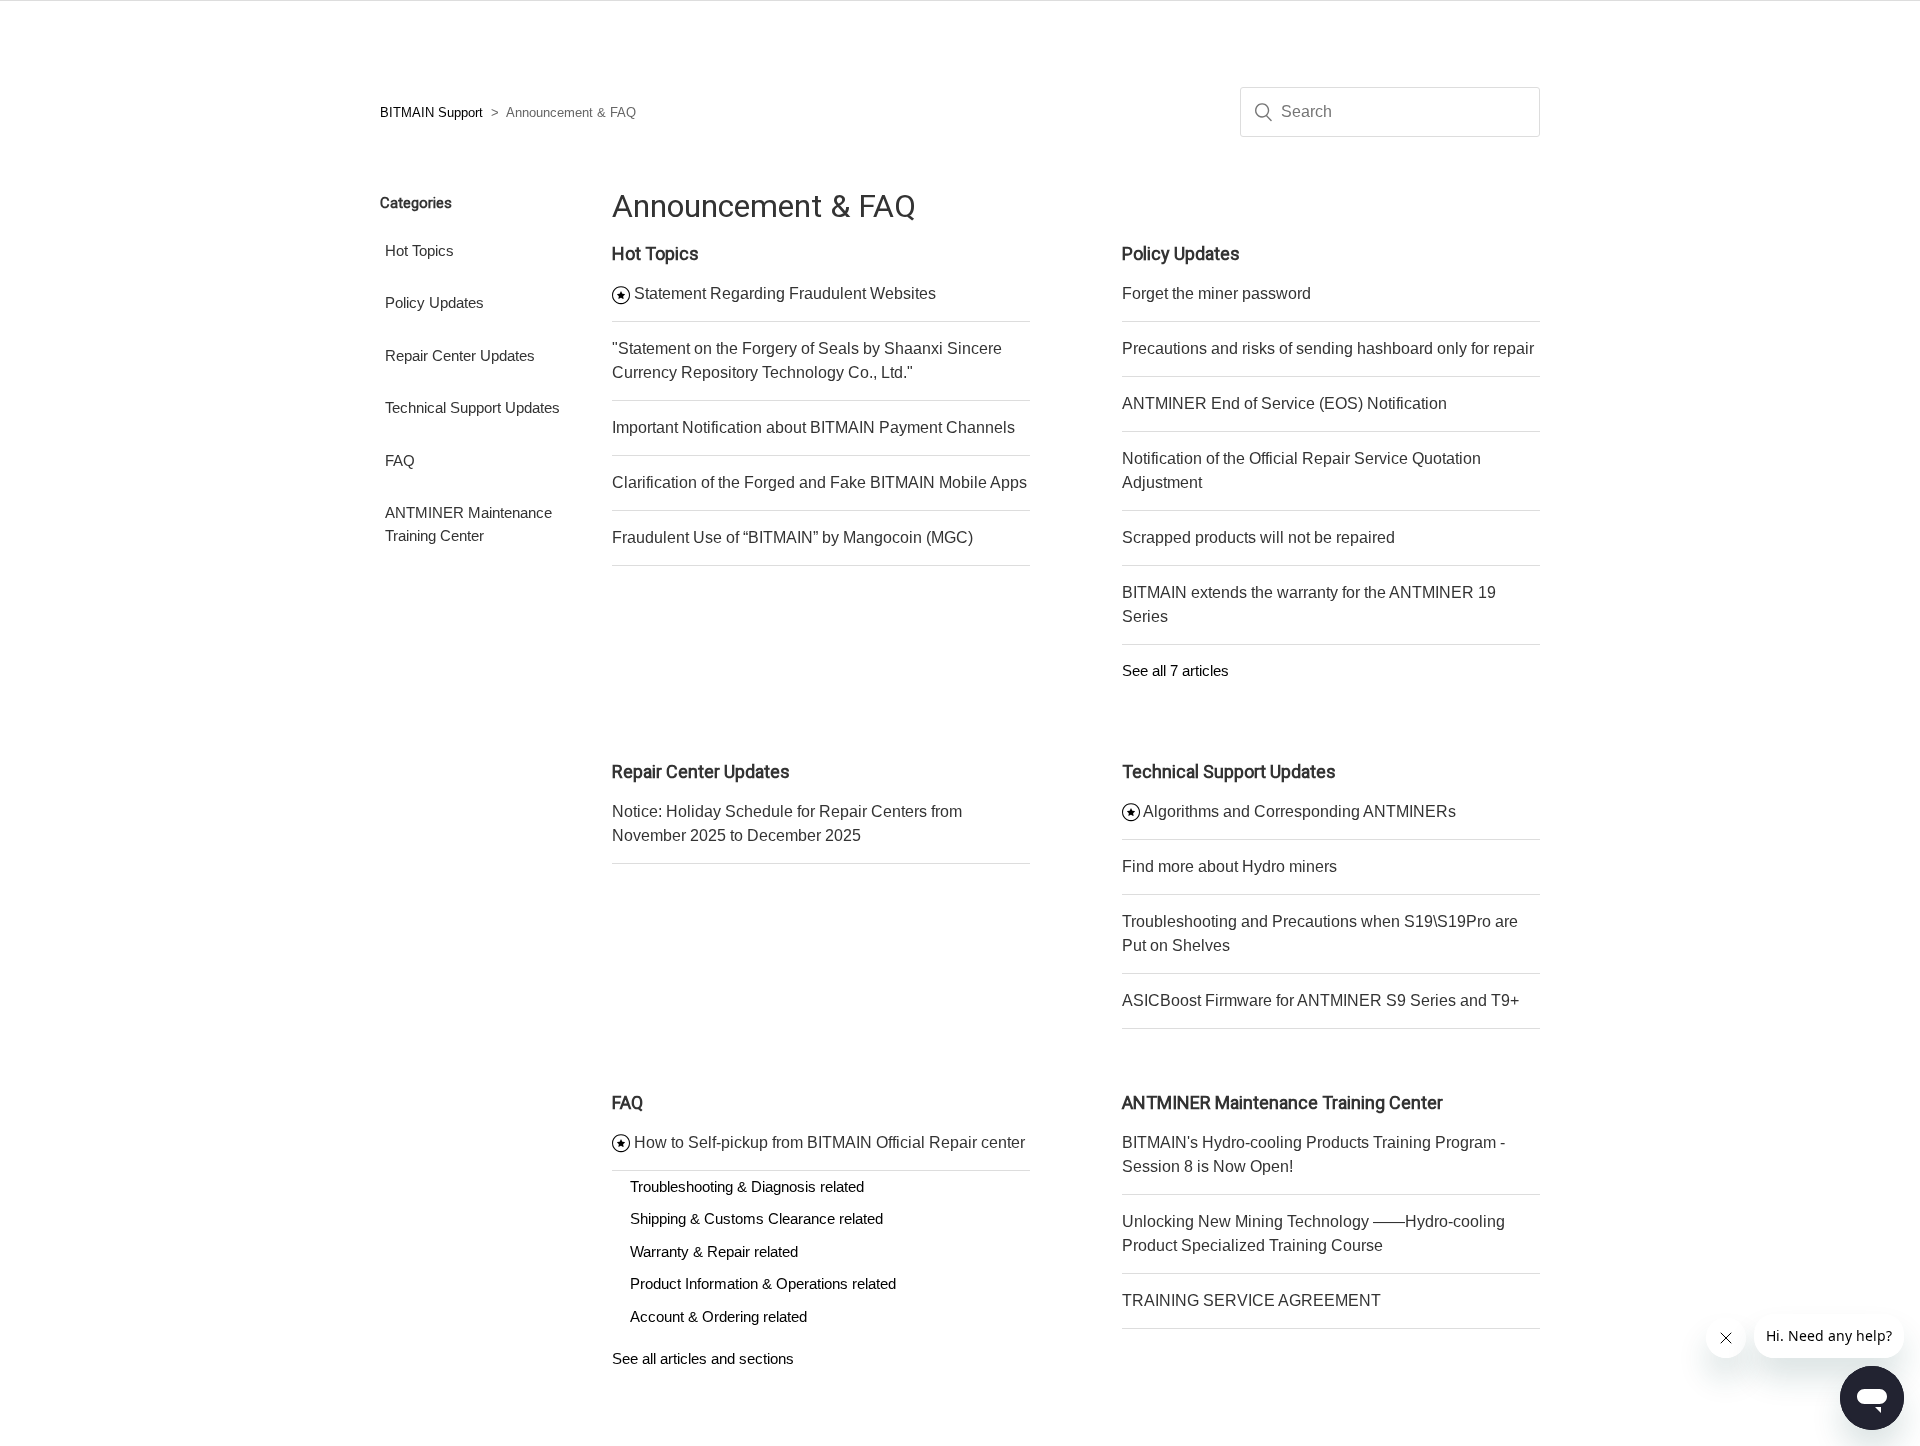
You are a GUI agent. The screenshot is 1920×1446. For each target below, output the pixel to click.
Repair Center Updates (460, 355)
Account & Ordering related (718, 1316)
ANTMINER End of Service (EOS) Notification (1284, 403)
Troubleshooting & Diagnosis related (747, 1186)
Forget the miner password (1216, 293)
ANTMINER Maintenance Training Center (468, 524)
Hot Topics (419, 250)
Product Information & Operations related (763, 1283)
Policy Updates (434, 302)
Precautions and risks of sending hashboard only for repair (1328, 348)
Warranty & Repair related (714, 1251)
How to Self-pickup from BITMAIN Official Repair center (829, 1142)
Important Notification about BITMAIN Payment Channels (813, 427)
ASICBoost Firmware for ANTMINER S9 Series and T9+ (1320, 1000)
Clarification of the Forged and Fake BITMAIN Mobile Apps (819, 482)
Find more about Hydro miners (1229, 866)
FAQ (400, 460)
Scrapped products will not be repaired (1258, 537)
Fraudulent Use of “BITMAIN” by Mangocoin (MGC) (792, 537)
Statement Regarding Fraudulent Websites (785, 293)
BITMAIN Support (431, 112)
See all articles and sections (703, 1358)
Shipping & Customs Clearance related (756, 1218)
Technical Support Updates (472, 407)
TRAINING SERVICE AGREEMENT (1251, 1300)
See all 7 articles (1175, 670)
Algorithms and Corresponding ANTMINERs (1299, 811)
